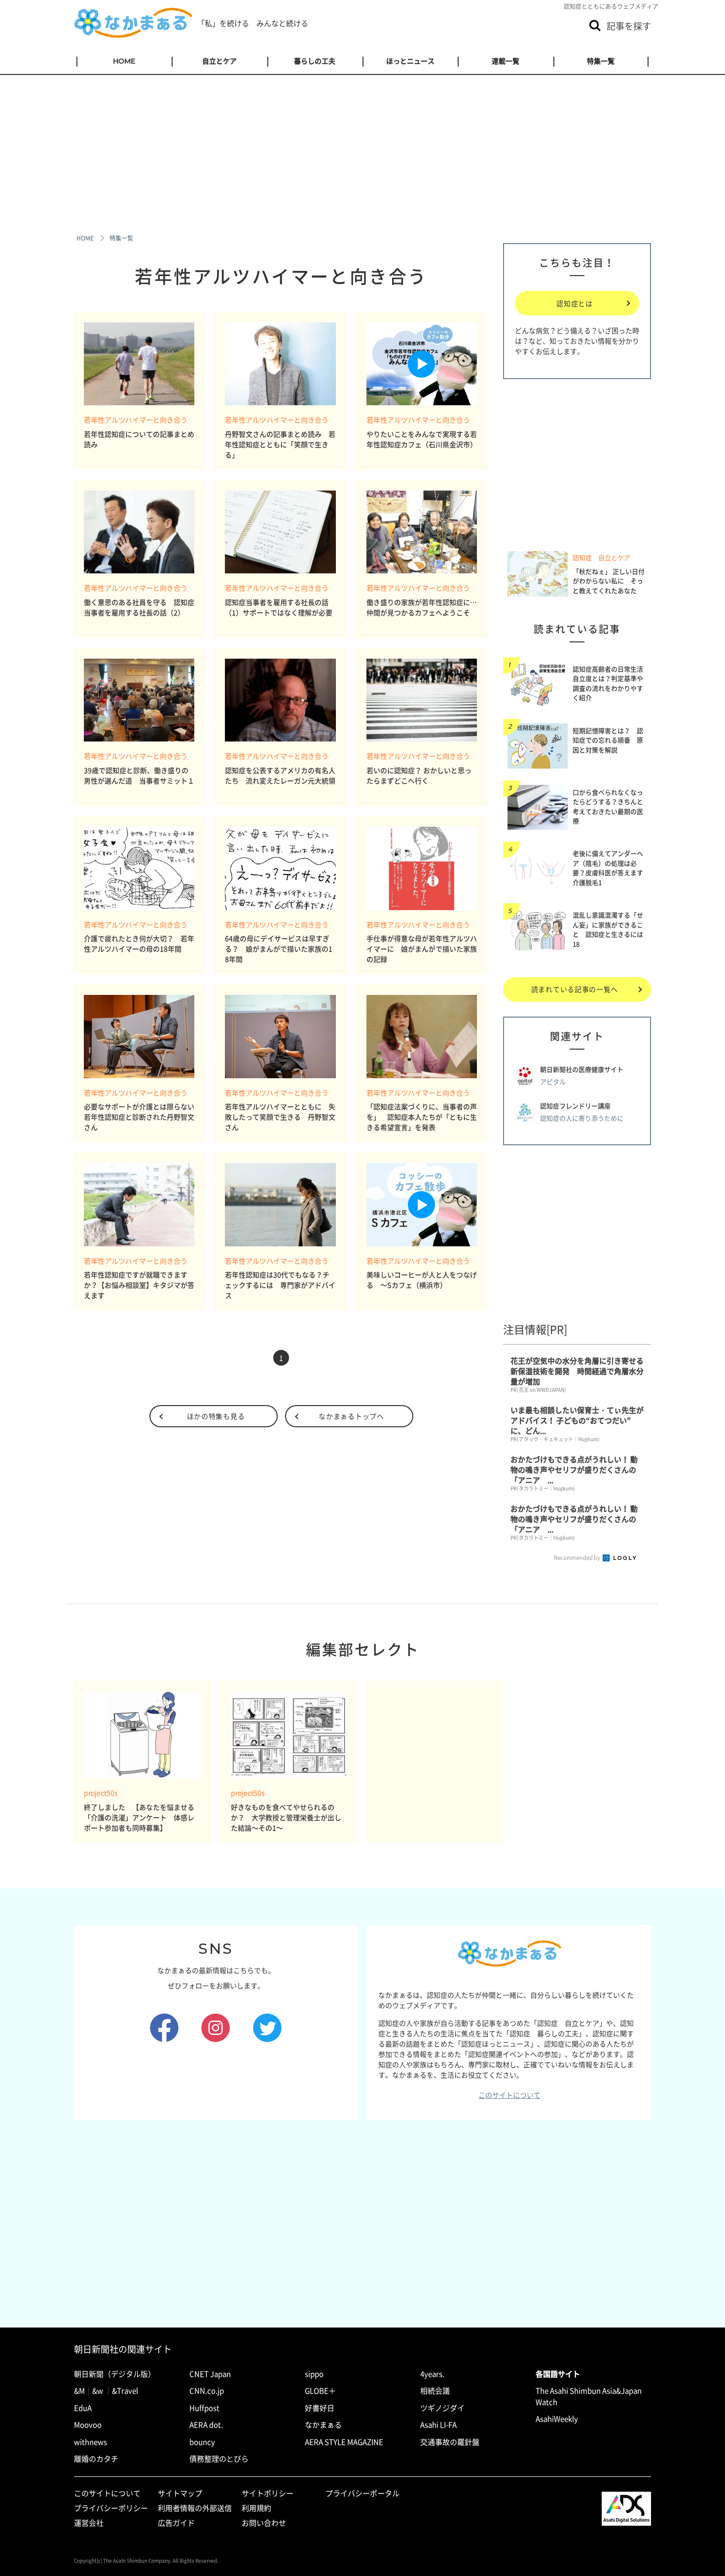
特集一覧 (601, 61)
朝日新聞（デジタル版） (115, 2374)
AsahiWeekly (557, 2419)
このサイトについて (509, 2095)
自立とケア (219, 61)
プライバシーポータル (362, 2493)
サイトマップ (180, 2493)
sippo (314, 2374)
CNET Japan (210, 2374)
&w (98, 2391)
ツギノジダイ (442, 2408)
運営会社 (89, 2523)
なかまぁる (323, 2425)
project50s (101, 1793)
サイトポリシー (268, 2493)
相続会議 (435, 2391)
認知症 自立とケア (601, 558)
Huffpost (204, 2408)
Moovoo (88, 2425)
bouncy (202, 2442)
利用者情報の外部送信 (195, 2508)
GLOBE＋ (320, 2391)
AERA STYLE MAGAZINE (344, 2442)
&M (79, 2391)
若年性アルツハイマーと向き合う (136, 420)
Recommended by (578, 1558)
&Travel (125, 2391)
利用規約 (256, 2508)
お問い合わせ (264, 2523)
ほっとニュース (410, 61)
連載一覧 (506, 61)
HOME (124, 61)
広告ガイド (176, 2523)
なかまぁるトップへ (351, 1416)
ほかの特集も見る (216, 1416)
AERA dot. (206, 2425)
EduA (83, 2408)
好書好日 (320, 2408)
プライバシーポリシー (111, 2508)
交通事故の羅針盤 (450, 2442)
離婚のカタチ (96, 2459)
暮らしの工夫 (315, 61)
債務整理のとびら (219, 2459)
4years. (432, 2374)
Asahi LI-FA (438, 2425)
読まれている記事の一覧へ (575, 989)
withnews (91, 2442)
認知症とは (575, 303)
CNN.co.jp (207, 2391)
